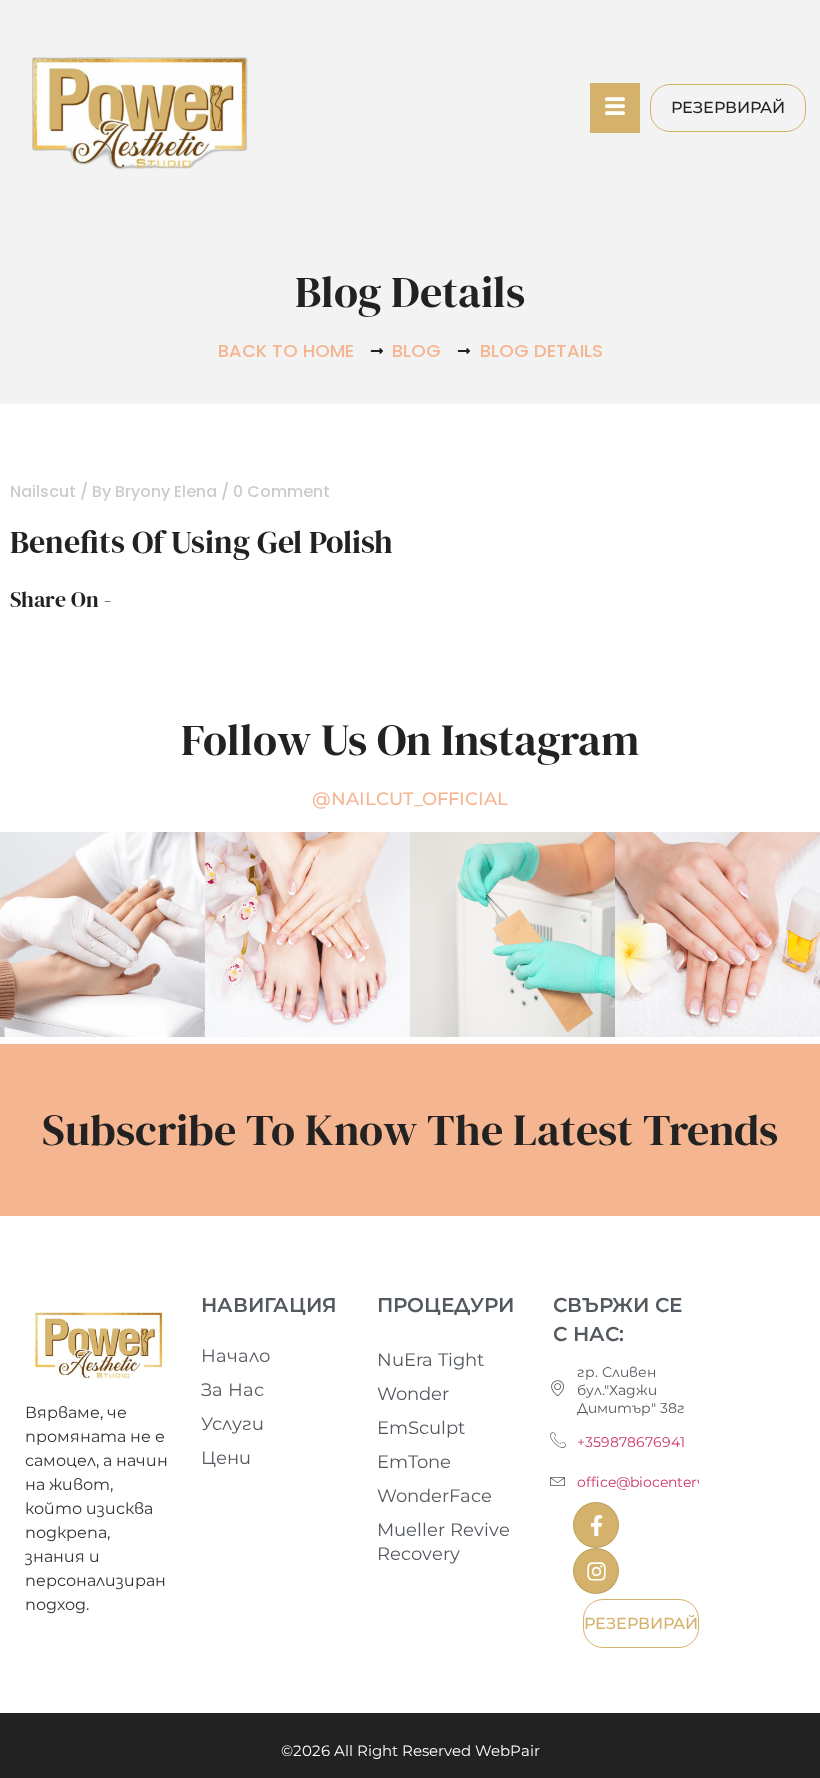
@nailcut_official (410, 799)
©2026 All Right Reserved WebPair (410, 1750)
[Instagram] (596, 1571)
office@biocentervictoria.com (681, 1482)
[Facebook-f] (596, 1525)
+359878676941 (631, 1442)
